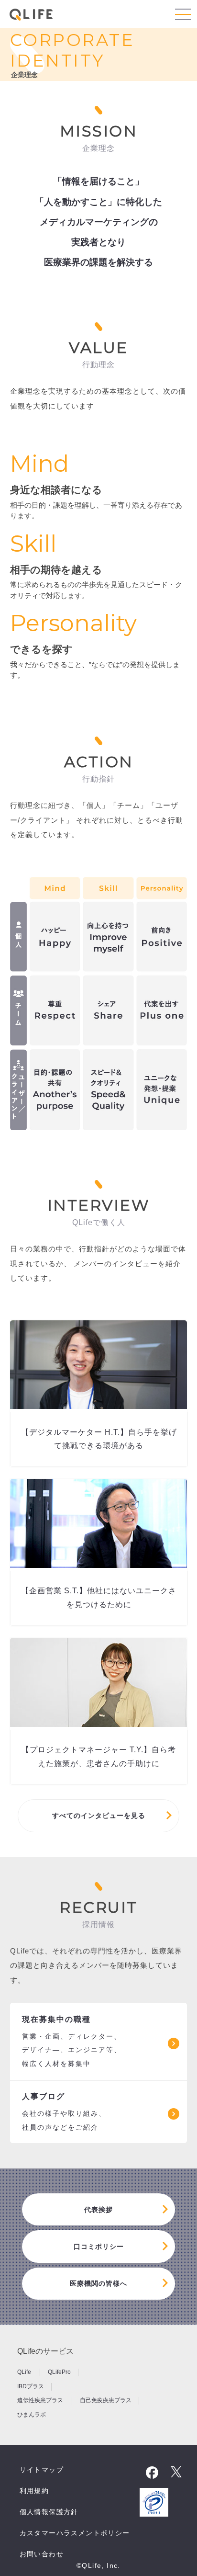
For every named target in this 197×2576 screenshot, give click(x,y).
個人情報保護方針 (49, 2512)
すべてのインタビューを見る (99, 1816)
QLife (25, 2372)
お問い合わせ (42, 2554)
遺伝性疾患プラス (41, 2400)
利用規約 (34, 2491)
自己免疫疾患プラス (106, 2400)
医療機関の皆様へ (98, 2283)
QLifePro (59, 2372)
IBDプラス (31, 2386)
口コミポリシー (99, 2247)
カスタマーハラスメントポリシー (75, 2533)
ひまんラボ (32, 2414)
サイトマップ (42, 2470)
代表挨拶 (98, 2210)
